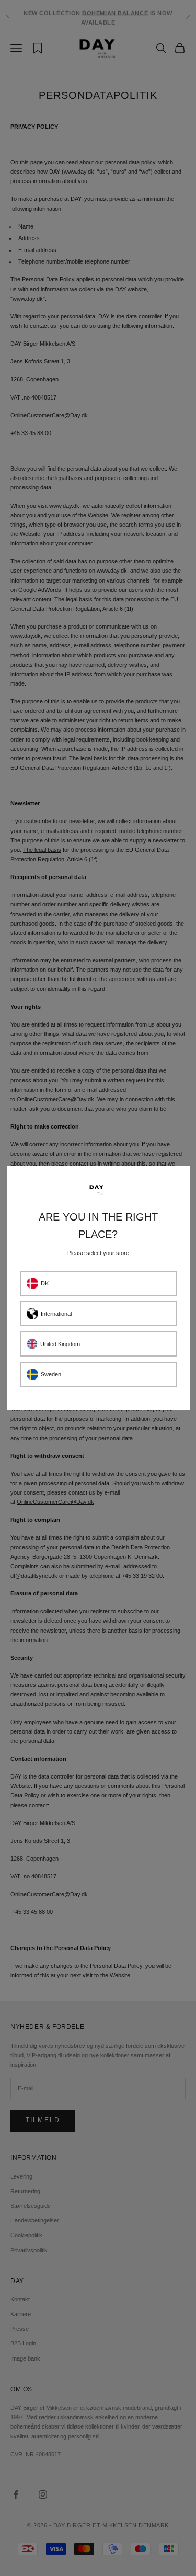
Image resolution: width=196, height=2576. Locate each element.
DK (45, 1283)
